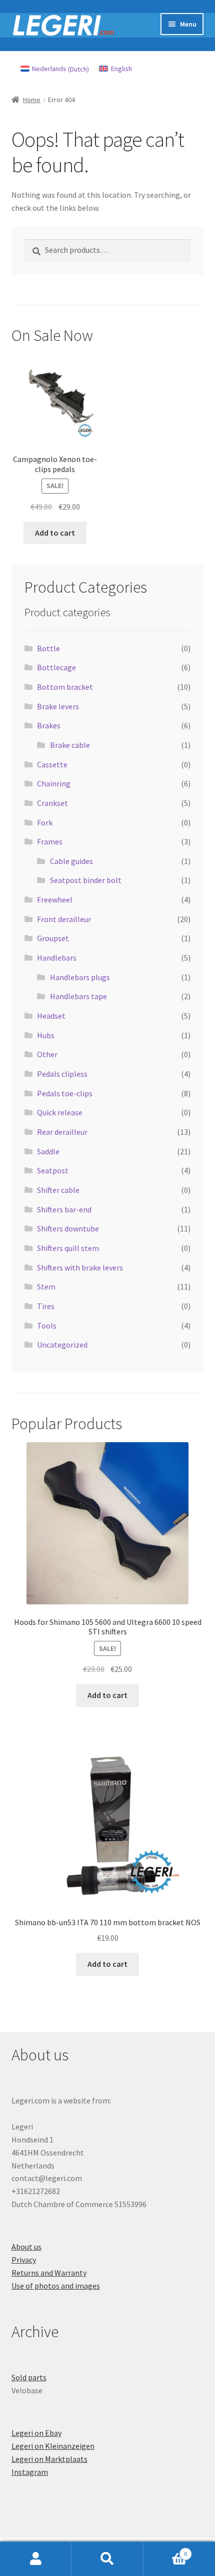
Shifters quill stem (68, 1248)
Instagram (30, 2472)
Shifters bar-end (64, 1209)
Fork (45, 822)
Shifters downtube (68, 1228)
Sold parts (29, 2377)
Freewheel (55, 900)
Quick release (60, 1112)
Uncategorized (62, 1345)
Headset (51, 1016)
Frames (50, 841)
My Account (36, 2559)
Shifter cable (58, 1190)
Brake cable (70, 745)
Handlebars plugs (80, 977)
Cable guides (71, 861)
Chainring (54, 783)
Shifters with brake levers (80, 1267)
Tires (46, 1306)
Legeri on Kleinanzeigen (53, 2446)
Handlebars (57, 958)
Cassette (52, 764)
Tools (47, 1326)
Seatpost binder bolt (86, 880)
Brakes (49, 725)
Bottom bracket (65, 687)
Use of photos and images (56, 2286)
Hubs (46, 1035)
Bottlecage (56, 667)
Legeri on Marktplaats (49, 2459)
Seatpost (53, 1170)
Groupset (53, 938)
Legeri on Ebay (36, 2433)
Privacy (24, 2260)
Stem (46, 1286)
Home (32, 100)
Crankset (52, 803)
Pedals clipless (62, 1074)
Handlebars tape (78, 996)
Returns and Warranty (49, 2273)
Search (107, 2559)
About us (26, 2247)
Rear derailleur (62, 1132)
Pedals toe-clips (65, 1093)
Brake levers (58, 706)
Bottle (48, 648)
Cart (165, 2550)
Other (47, 1054)
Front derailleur (64, 919)
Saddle (48, 1151)
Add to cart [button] (55, 533)
